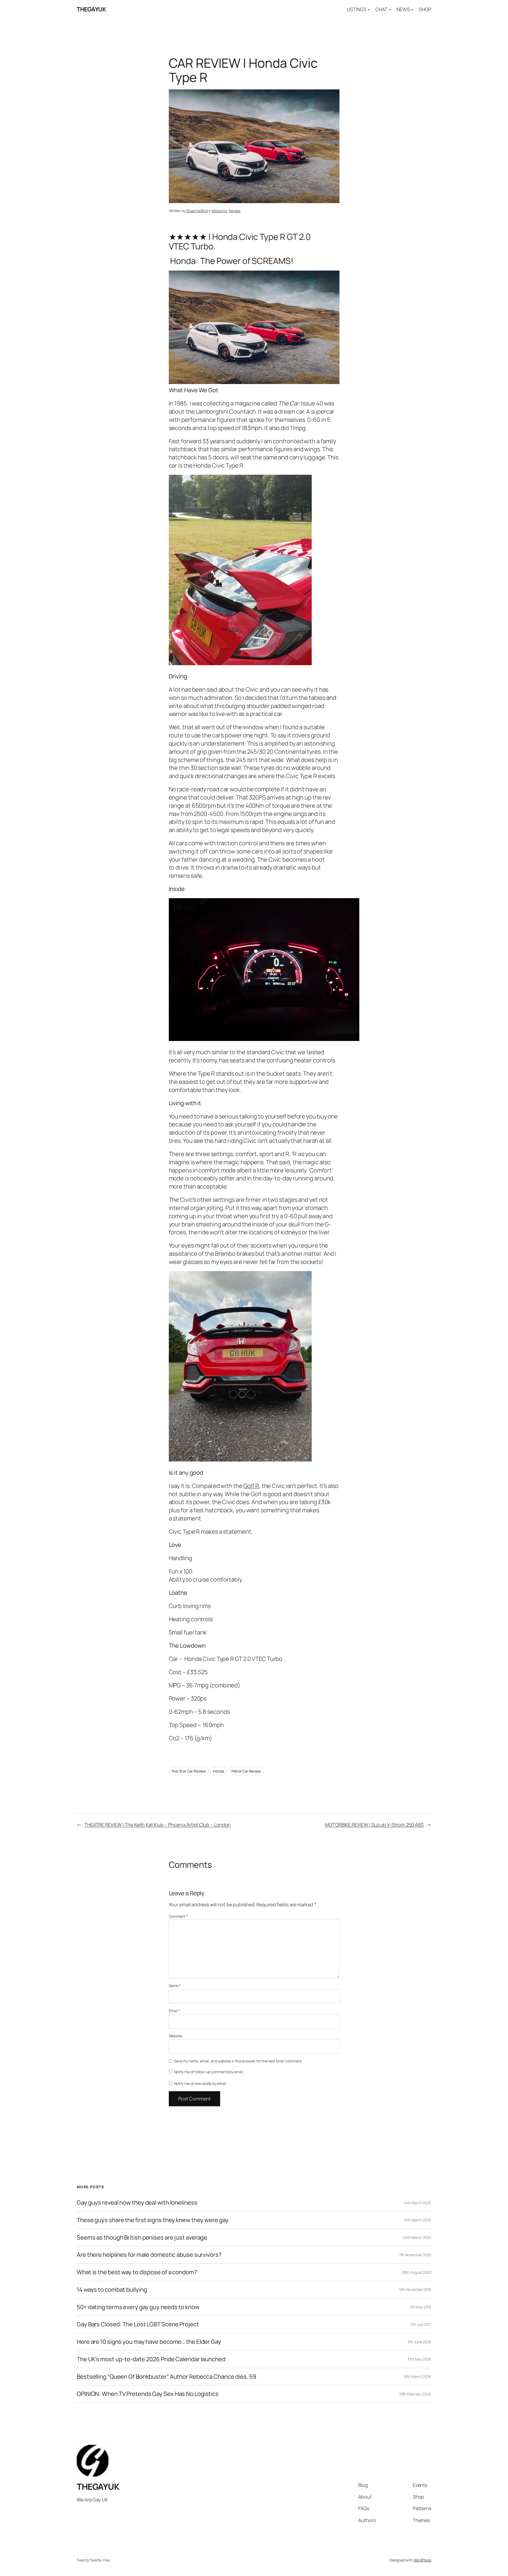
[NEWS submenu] (412, 9)
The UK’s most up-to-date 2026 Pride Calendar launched (151, 2359)
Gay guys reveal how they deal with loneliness (137, 2203)
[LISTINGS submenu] (369, 9)
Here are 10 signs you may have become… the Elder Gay (149, 2342)
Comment (178, 1916)
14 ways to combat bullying (112, 2290)
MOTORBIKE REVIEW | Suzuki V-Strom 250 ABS (374, 1825)
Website (175, 2036)
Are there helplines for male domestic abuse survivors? (149, 2255)
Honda (219, 1771)
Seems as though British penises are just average (142, 2238)
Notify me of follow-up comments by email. (209, 2072)
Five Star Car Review (189, 1771)
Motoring (219, 211)
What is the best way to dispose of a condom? (137, 2272)
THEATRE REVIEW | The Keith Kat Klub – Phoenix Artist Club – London (158, 1825)
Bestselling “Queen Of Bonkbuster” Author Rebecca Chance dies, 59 (167, 2377)
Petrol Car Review (246, 1771)
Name (175, 1986)
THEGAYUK (91, 9)
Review (235, 211)
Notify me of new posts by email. (200, 2083)
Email (174, 2011)
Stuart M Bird (197, 211)
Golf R (251, 1486)
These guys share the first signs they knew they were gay (153, 2220)
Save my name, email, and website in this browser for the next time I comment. (238, 2061)
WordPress (422, 2560)
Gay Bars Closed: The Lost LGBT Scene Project (138, 2324)
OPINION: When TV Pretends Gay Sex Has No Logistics (148, 2394)
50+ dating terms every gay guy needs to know (138, 2307)
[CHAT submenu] (390, 9)
